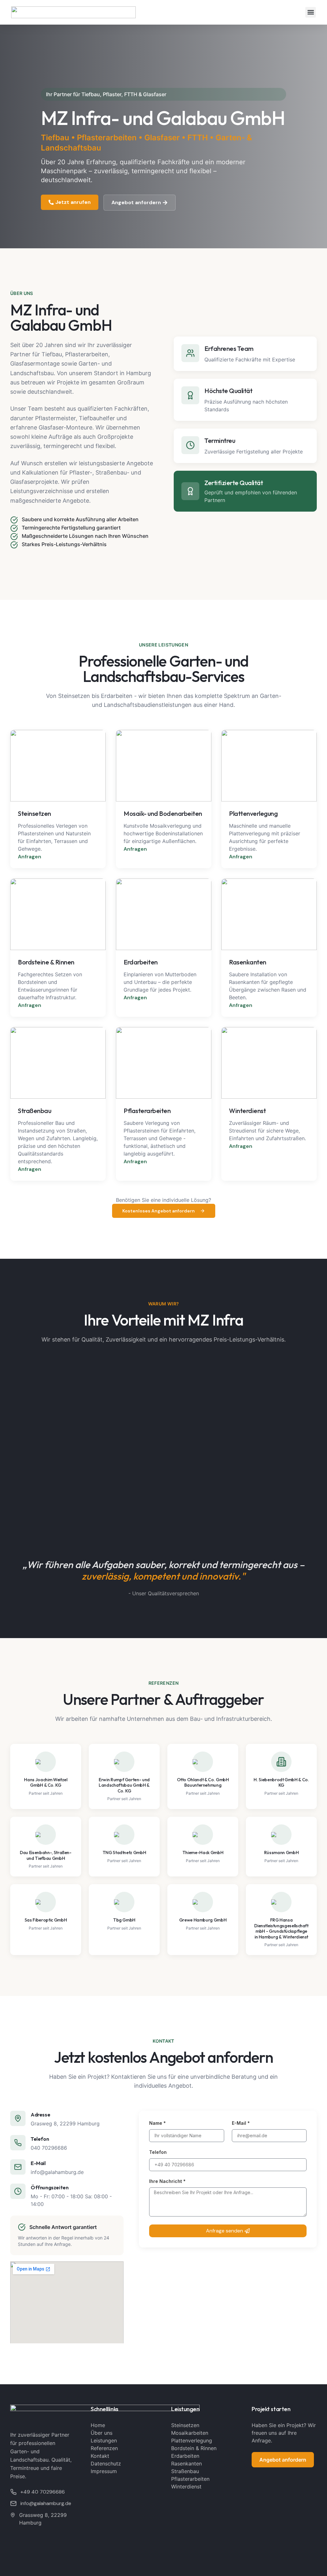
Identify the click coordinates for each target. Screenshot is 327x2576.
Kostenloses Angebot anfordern (159, 1211)
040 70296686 (49, 2148)
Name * (157, 2123)
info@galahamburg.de (57, 2172)
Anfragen (30, 857)
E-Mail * (241, 2123)
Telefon (158, 2152)
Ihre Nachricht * (167, 2181)
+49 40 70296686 (43, 2492)
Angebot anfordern (283, 2460)
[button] (311, 12)
